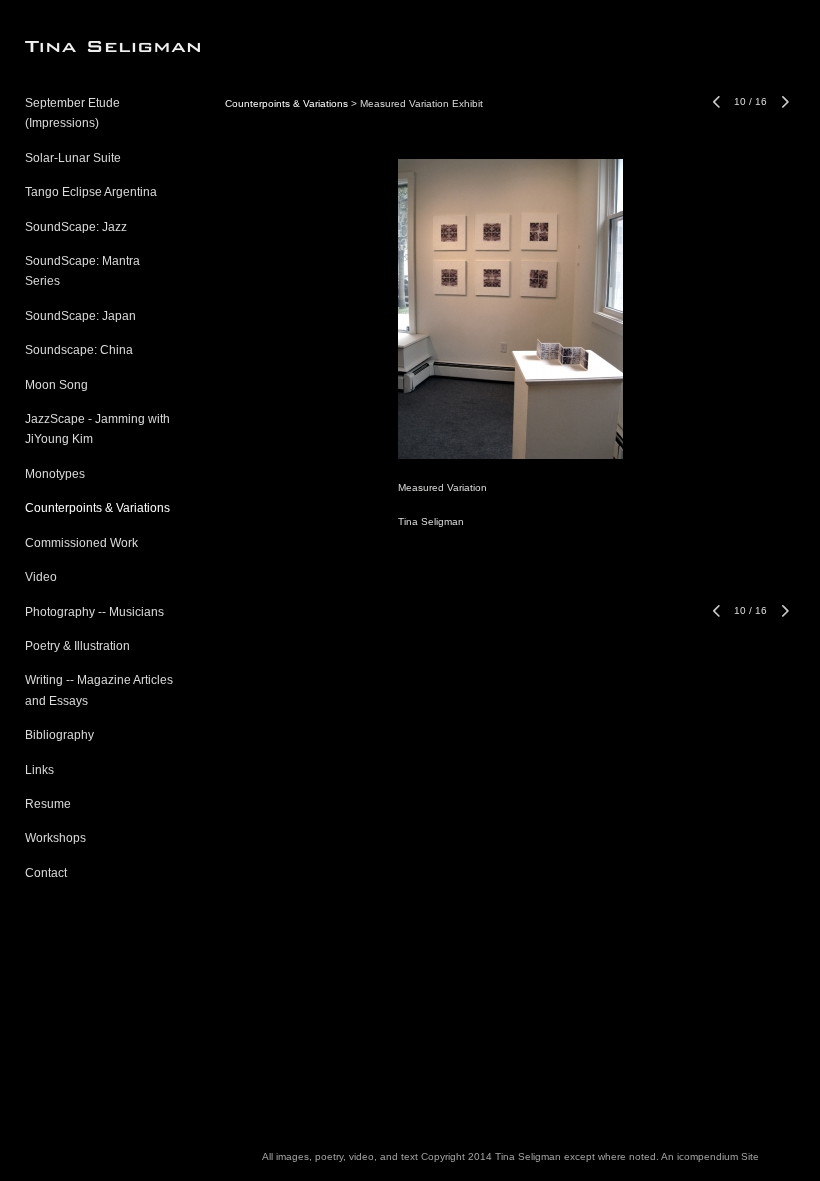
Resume (48, 804)
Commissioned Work (81, 543)
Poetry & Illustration (77, 646)
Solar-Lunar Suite (73, 158)
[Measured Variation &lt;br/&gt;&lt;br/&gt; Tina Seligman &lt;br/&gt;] (510, 309)
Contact (46, 873)
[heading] (75, 46)
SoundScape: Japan (80, 316)
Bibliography (59, 735)
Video (41, 577)
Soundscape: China (79, 350)
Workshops (55, 838)
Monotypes (55, 474)
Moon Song (56, 385)
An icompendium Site (710, 1156)
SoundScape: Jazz (76, 227)
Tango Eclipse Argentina (91, 192)
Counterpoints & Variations (97, 508)
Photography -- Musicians (94, 612)
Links (39, 770)
